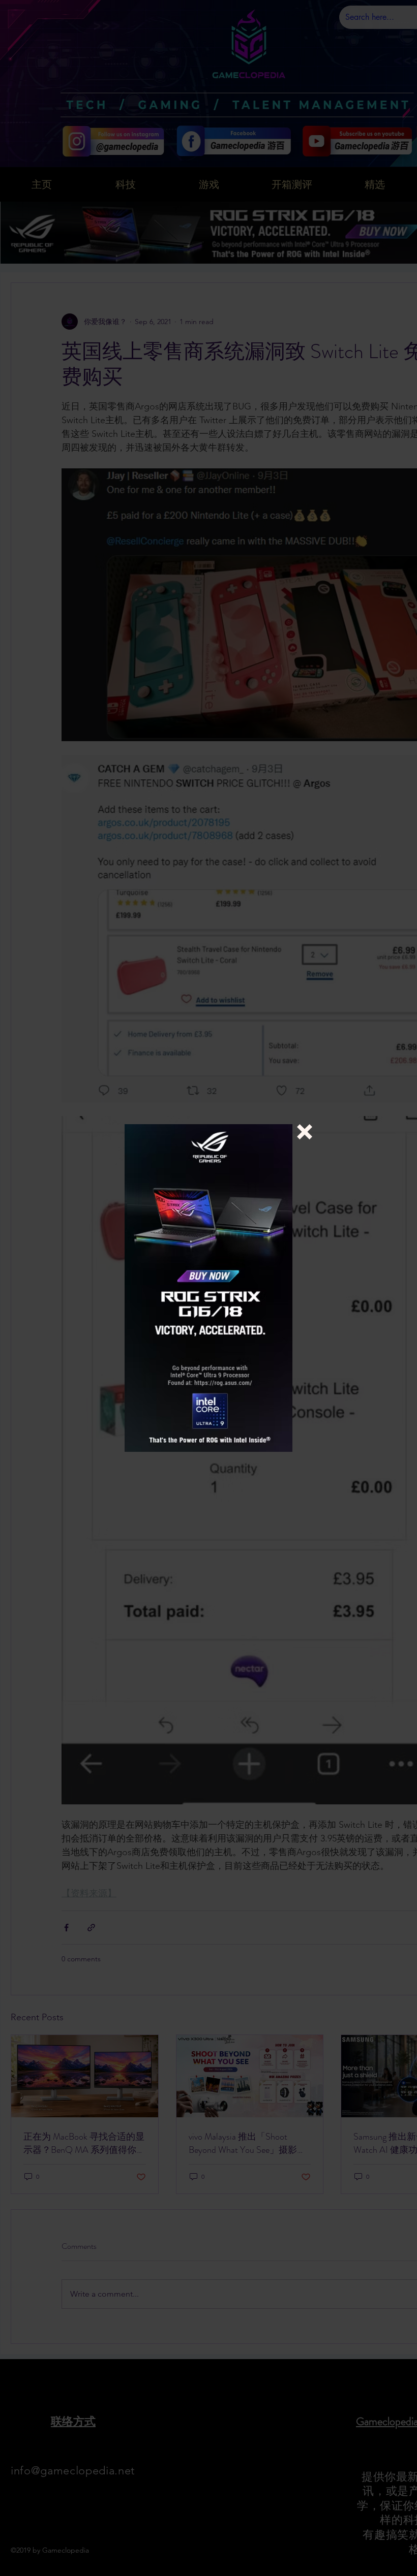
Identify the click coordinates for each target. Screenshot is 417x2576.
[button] (305, 1132)
